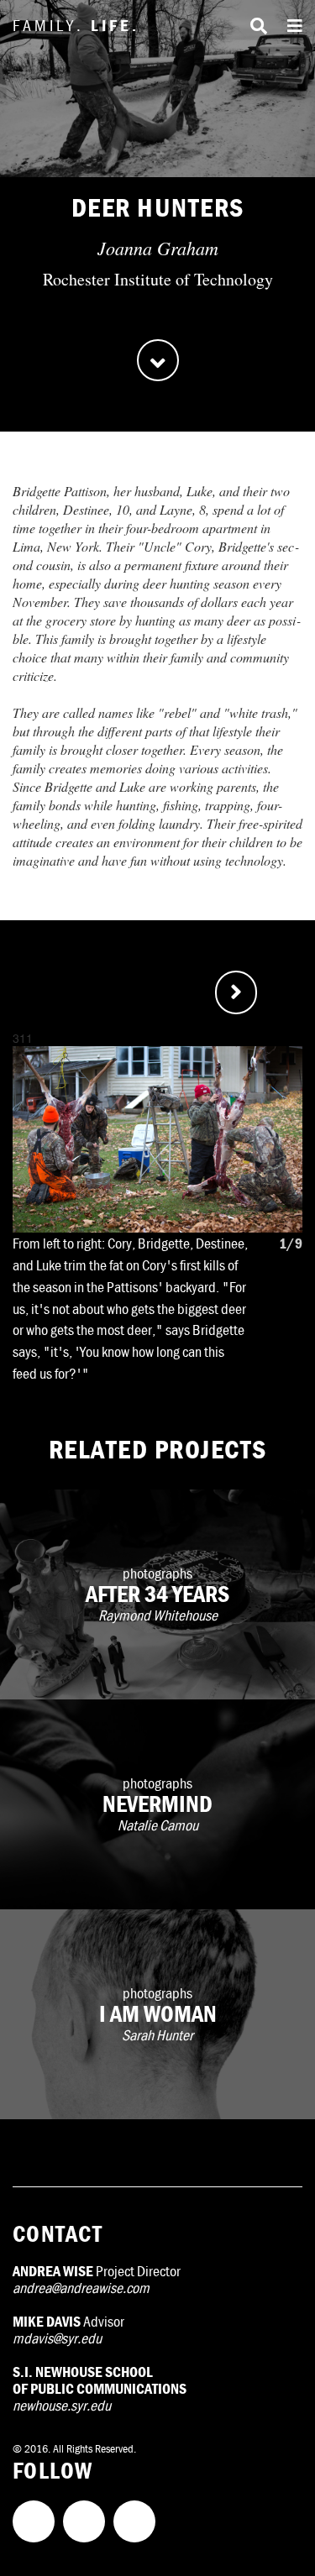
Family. (76, 25)
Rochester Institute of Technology (158, 279)
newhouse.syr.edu (62, 2405)
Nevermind (157, 1804)
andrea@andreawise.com (81, 2288)
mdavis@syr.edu (57, 2338)
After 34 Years (157, 1594)
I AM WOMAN (158, 2013)
